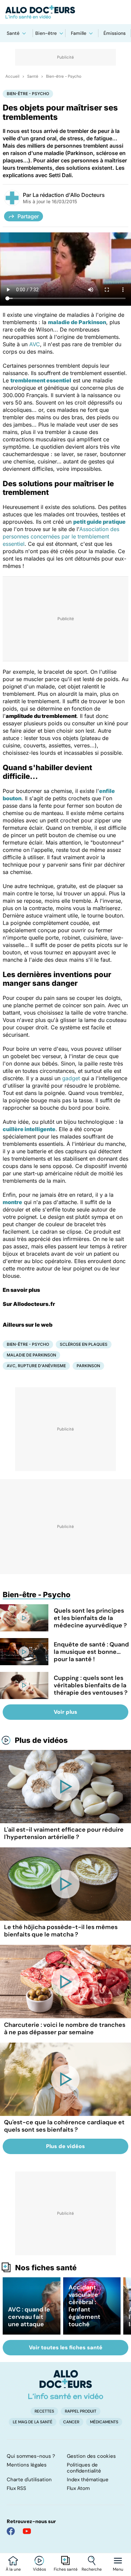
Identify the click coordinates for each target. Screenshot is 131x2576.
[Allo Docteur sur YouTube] (27, 2531)
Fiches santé (66, 2569)
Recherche (92, 2569)
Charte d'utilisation (29, 2480)
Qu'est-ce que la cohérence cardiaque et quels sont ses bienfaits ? (64, 2126)
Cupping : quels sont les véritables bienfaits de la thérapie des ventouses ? (91, 1685)
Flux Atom (78, 2488)
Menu (118, 2569)
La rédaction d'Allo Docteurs (69, 195)
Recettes (44, 2411)
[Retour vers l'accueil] (65, 12)
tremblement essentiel (41, 380)
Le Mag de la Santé (33, 2422)
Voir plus (65, 1712)
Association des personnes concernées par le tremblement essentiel (61, 536)
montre (12, 1202)
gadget (71, 1078)
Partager (28, 216)
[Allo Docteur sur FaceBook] (11, 2531)
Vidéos (39, 2569)
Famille (79, 33)
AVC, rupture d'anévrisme (36, 1366)
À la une (13, 2569)
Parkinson (88, 1366)
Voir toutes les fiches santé (66, 2347)
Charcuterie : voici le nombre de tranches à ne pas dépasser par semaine (65, 2029)
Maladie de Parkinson (31, 1355)
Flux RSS (16, 2488)
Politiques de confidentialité (84, 2468)
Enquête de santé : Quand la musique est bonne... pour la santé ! (91, 1652)
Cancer (71, 2422)
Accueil (12, 76)
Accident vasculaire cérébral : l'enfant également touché (84, 2306)
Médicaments (104, 2422)
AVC (35, 344)
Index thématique (88, 2480)
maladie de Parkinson (77, 322)
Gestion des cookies (91, 2456)
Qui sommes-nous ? (31, 2456)
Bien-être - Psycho (64, 76)
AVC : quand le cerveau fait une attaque (29, 2317)
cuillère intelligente (29, 1129)
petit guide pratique (99, 522)
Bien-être (46, 33)
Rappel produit (81, 2411)
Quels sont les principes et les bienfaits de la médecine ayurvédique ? (90, 1618)
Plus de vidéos (41, 1740)
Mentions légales (27, 2465)
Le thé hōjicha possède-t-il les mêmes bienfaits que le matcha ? (61, 1931)
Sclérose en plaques (84, 1344)
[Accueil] (66, 2384)
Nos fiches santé (46, 2268)
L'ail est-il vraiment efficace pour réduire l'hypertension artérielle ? (64, 1833)
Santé (13, 33)
